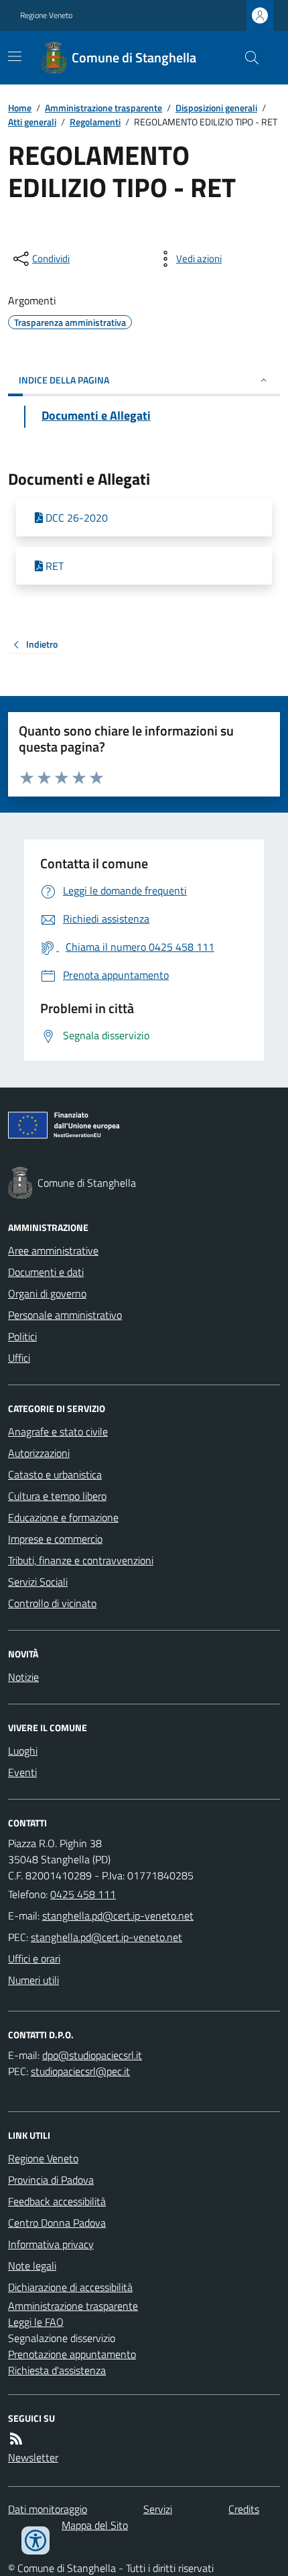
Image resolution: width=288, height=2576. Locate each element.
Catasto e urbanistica (55, 1474)
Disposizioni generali (216, 108)
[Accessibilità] (35, 2540)
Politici (22, 1336)
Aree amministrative (53, 1250)
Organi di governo (47, 1293)
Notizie (23, 1677)
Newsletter (33, 2457)
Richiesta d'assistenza (57, 2370)
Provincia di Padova (51, 2180)
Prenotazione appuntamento (72, 2354)
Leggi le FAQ (36, 2322)
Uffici (19, 1358)
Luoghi (23, 1751)
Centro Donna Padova (57, 2223)
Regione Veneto (46, 15)
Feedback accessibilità (57, 2201)
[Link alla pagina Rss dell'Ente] (16, 2439)
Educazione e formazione (63, 1517)
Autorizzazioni (39, 1453)
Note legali (32, 2266)
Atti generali (32, 122)
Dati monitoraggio (48, 2509)
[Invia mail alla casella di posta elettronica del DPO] (92, 2055)
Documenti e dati (46, 1272)
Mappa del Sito (95, 2525)
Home (20, 108)
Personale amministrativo (65, 1315)
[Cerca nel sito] (246, 58)
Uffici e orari (34, 1958)
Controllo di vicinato (52, 1603)
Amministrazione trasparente (103, 108)
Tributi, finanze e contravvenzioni (81, 1560)
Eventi (22, 1772)
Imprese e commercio (55, 1539)
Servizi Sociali (38, 1582)
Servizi (158, 2509)
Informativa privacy (51, 2244)
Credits (244, 2509)
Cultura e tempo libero (57, 1496)
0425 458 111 (83, 1894)
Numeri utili (33, 1980)
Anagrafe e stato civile (58, 1431)
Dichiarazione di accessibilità (70, 2287)
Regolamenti (95, 122)
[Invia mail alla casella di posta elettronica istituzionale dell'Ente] (118, 1916)
